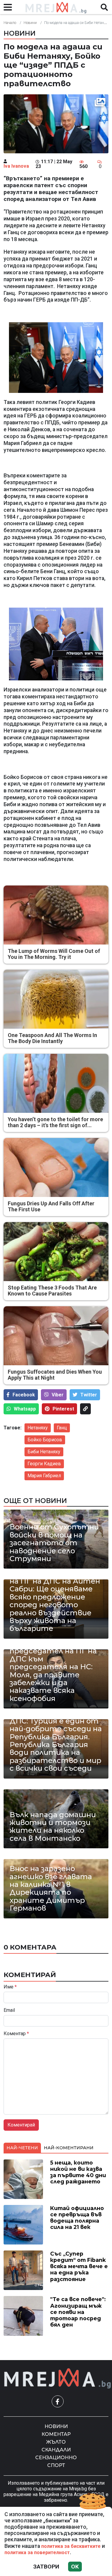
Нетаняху (38, 1428)
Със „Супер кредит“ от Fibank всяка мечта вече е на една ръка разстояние (79, 2266)
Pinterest (63, 1409)
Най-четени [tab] (22, 2148)
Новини (30, 23)
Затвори (46, 2567)
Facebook (24, 1395)
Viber (58, 1395)
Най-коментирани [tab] (69, 2148)
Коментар (16, 2034)
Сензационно (56, 2458)
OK (75, 2567)
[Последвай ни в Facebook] (58, 2401)
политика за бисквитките (71, 2546)
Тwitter (89, 1395)
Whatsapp (25, 1409)
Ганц (62, 1428)
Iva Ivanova (16, 166)
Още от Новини (35, 1501)
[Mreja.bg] (58, 2379)
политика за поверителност (37, 2552)
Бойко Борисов (45, 1440)
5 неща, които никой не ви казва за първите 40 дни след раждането (78, 2172)
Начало (10, 23)
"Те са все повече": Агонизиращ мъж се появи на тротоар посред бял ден (78, 2312)
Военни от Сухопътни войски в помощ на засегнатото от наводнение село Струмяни (54, 1543)
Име (10, 1987)
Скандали (56, 2450)
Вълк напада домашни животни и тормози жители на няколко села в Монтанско (53, 1827)
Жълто (56, 2442)
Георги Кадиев (44, 1464)
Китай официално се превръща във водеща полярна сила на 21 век (77, 2218)
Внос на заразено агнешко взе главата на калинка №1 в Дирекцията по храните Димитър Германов (51, 1888)
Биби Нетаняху (44, 1452)
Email (9, 2010)
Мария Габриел (44, 1476)
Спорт (56, 2465)
